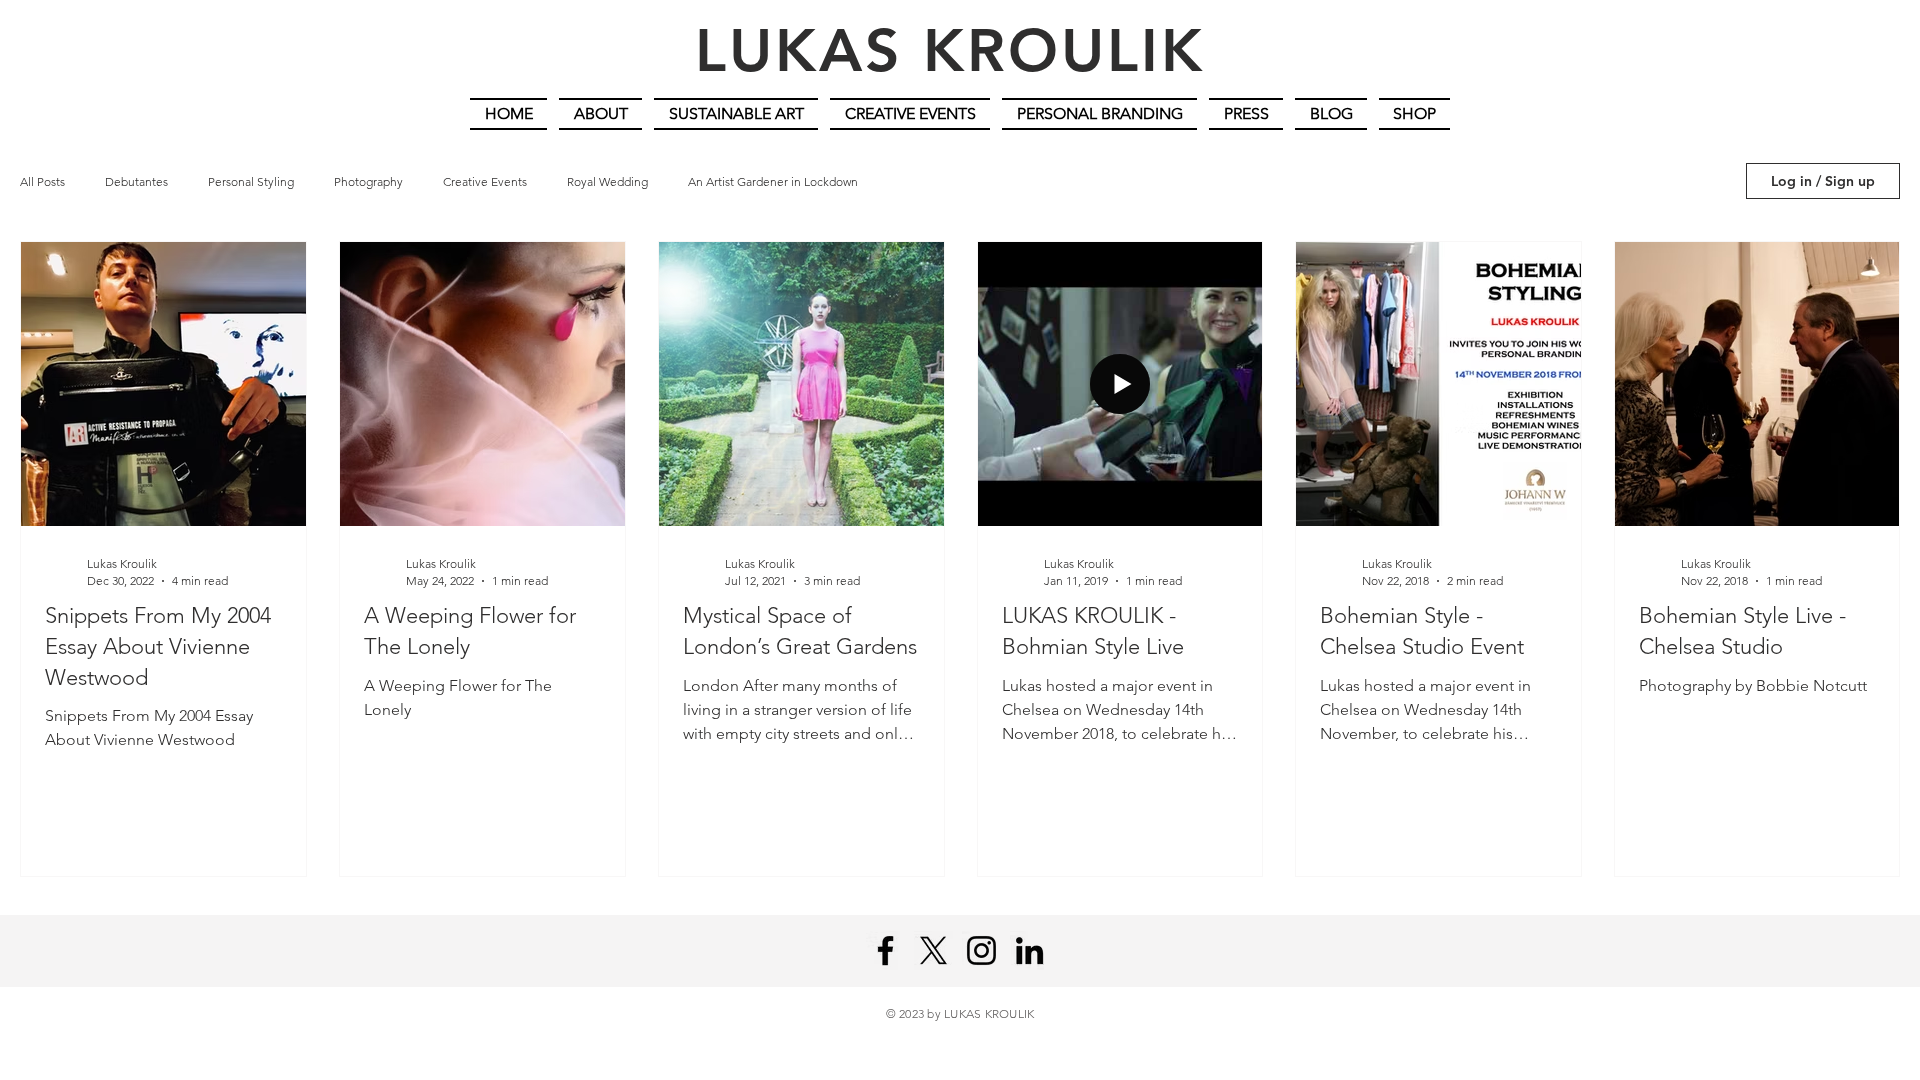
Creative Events (485, 181)
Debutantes (136, 181)
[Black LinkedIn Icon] (1029, 950)
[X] (933, 950)
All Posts (42, 181)
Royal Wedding (607, 181)
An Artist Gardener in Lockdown (773, 181)
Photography (368, 181)
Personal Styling (251, 181)
